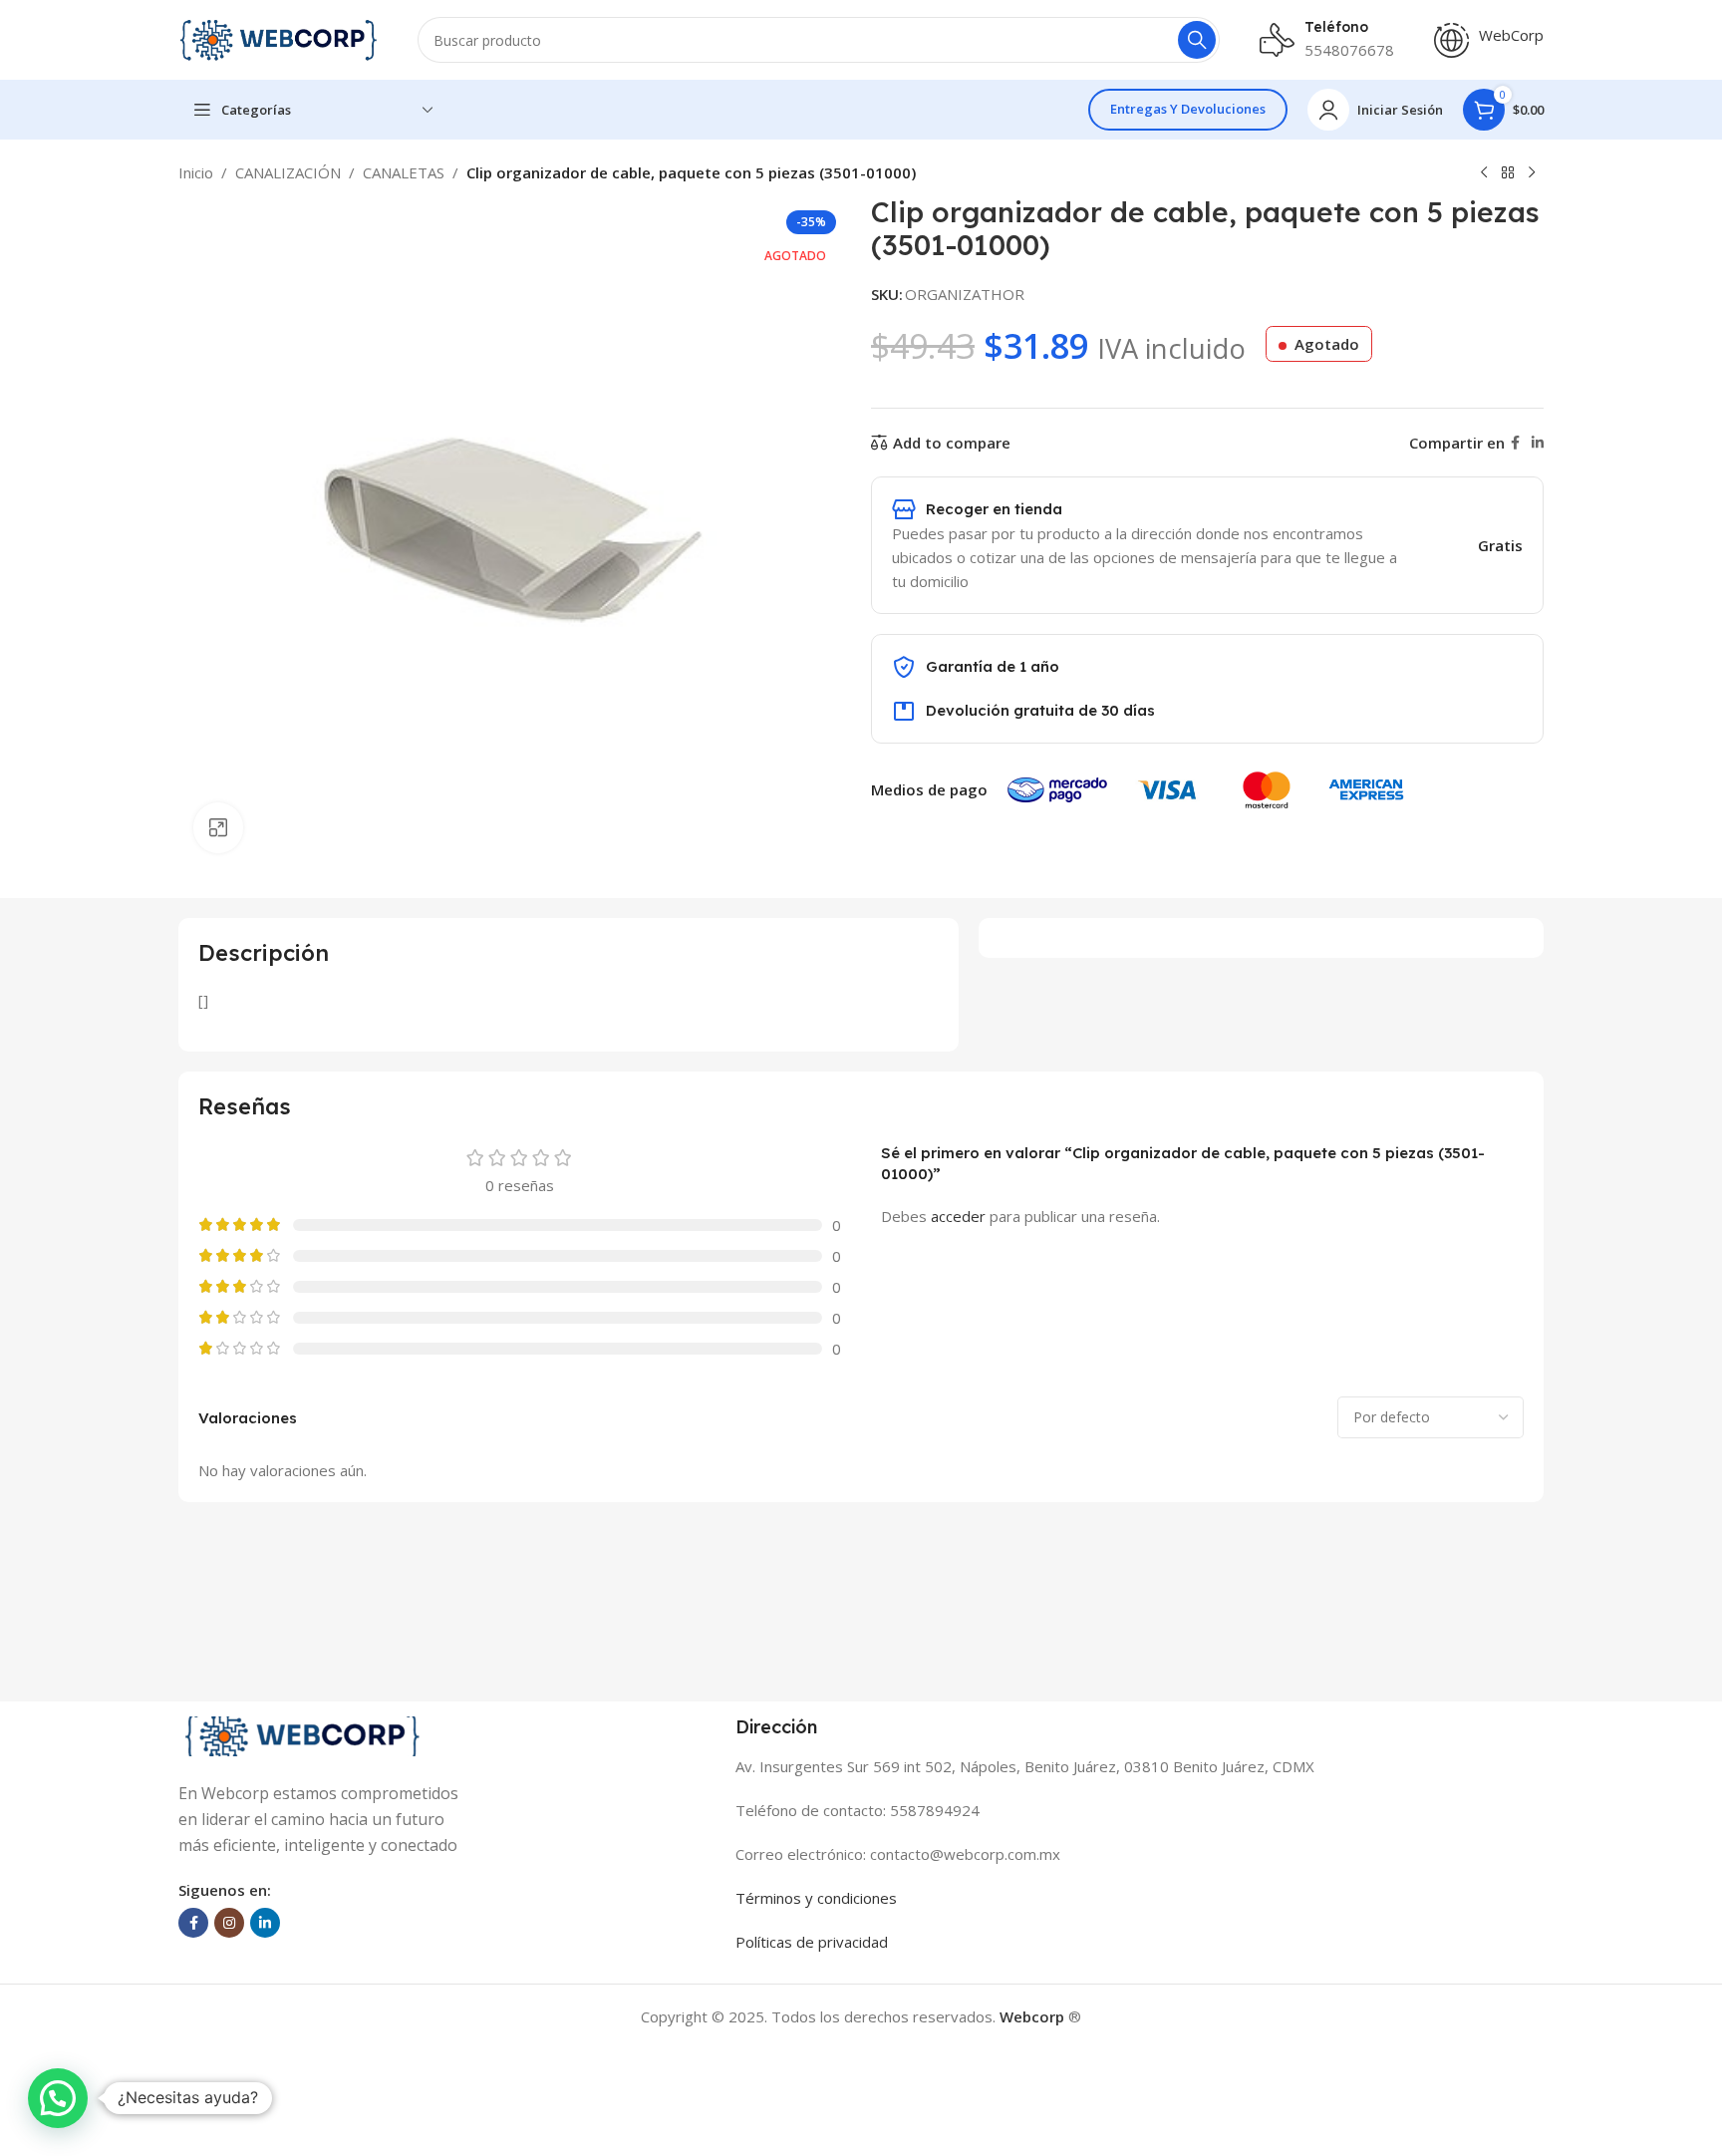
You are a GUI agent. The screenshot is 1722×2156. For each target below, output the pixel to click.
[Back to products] (1508, 173)
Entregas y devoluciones (1188, 109)
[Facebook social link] (1515, 443)
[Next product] (1532, 173)
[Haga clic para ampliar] (218, 827)
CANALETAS (404, 172)
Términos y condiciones (816, 1898)
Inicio (196, 172)
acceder (958, 1216)
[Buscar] (1197, 40)
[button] (58, 2098)
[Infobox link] (1489, 40)
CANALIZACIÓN (288, 172)
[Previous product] (1484, 173)
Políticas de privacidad (812, 1942)
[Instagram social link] (229, 1923)
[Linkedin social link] (1538, 443)
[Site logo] (278, 38)
